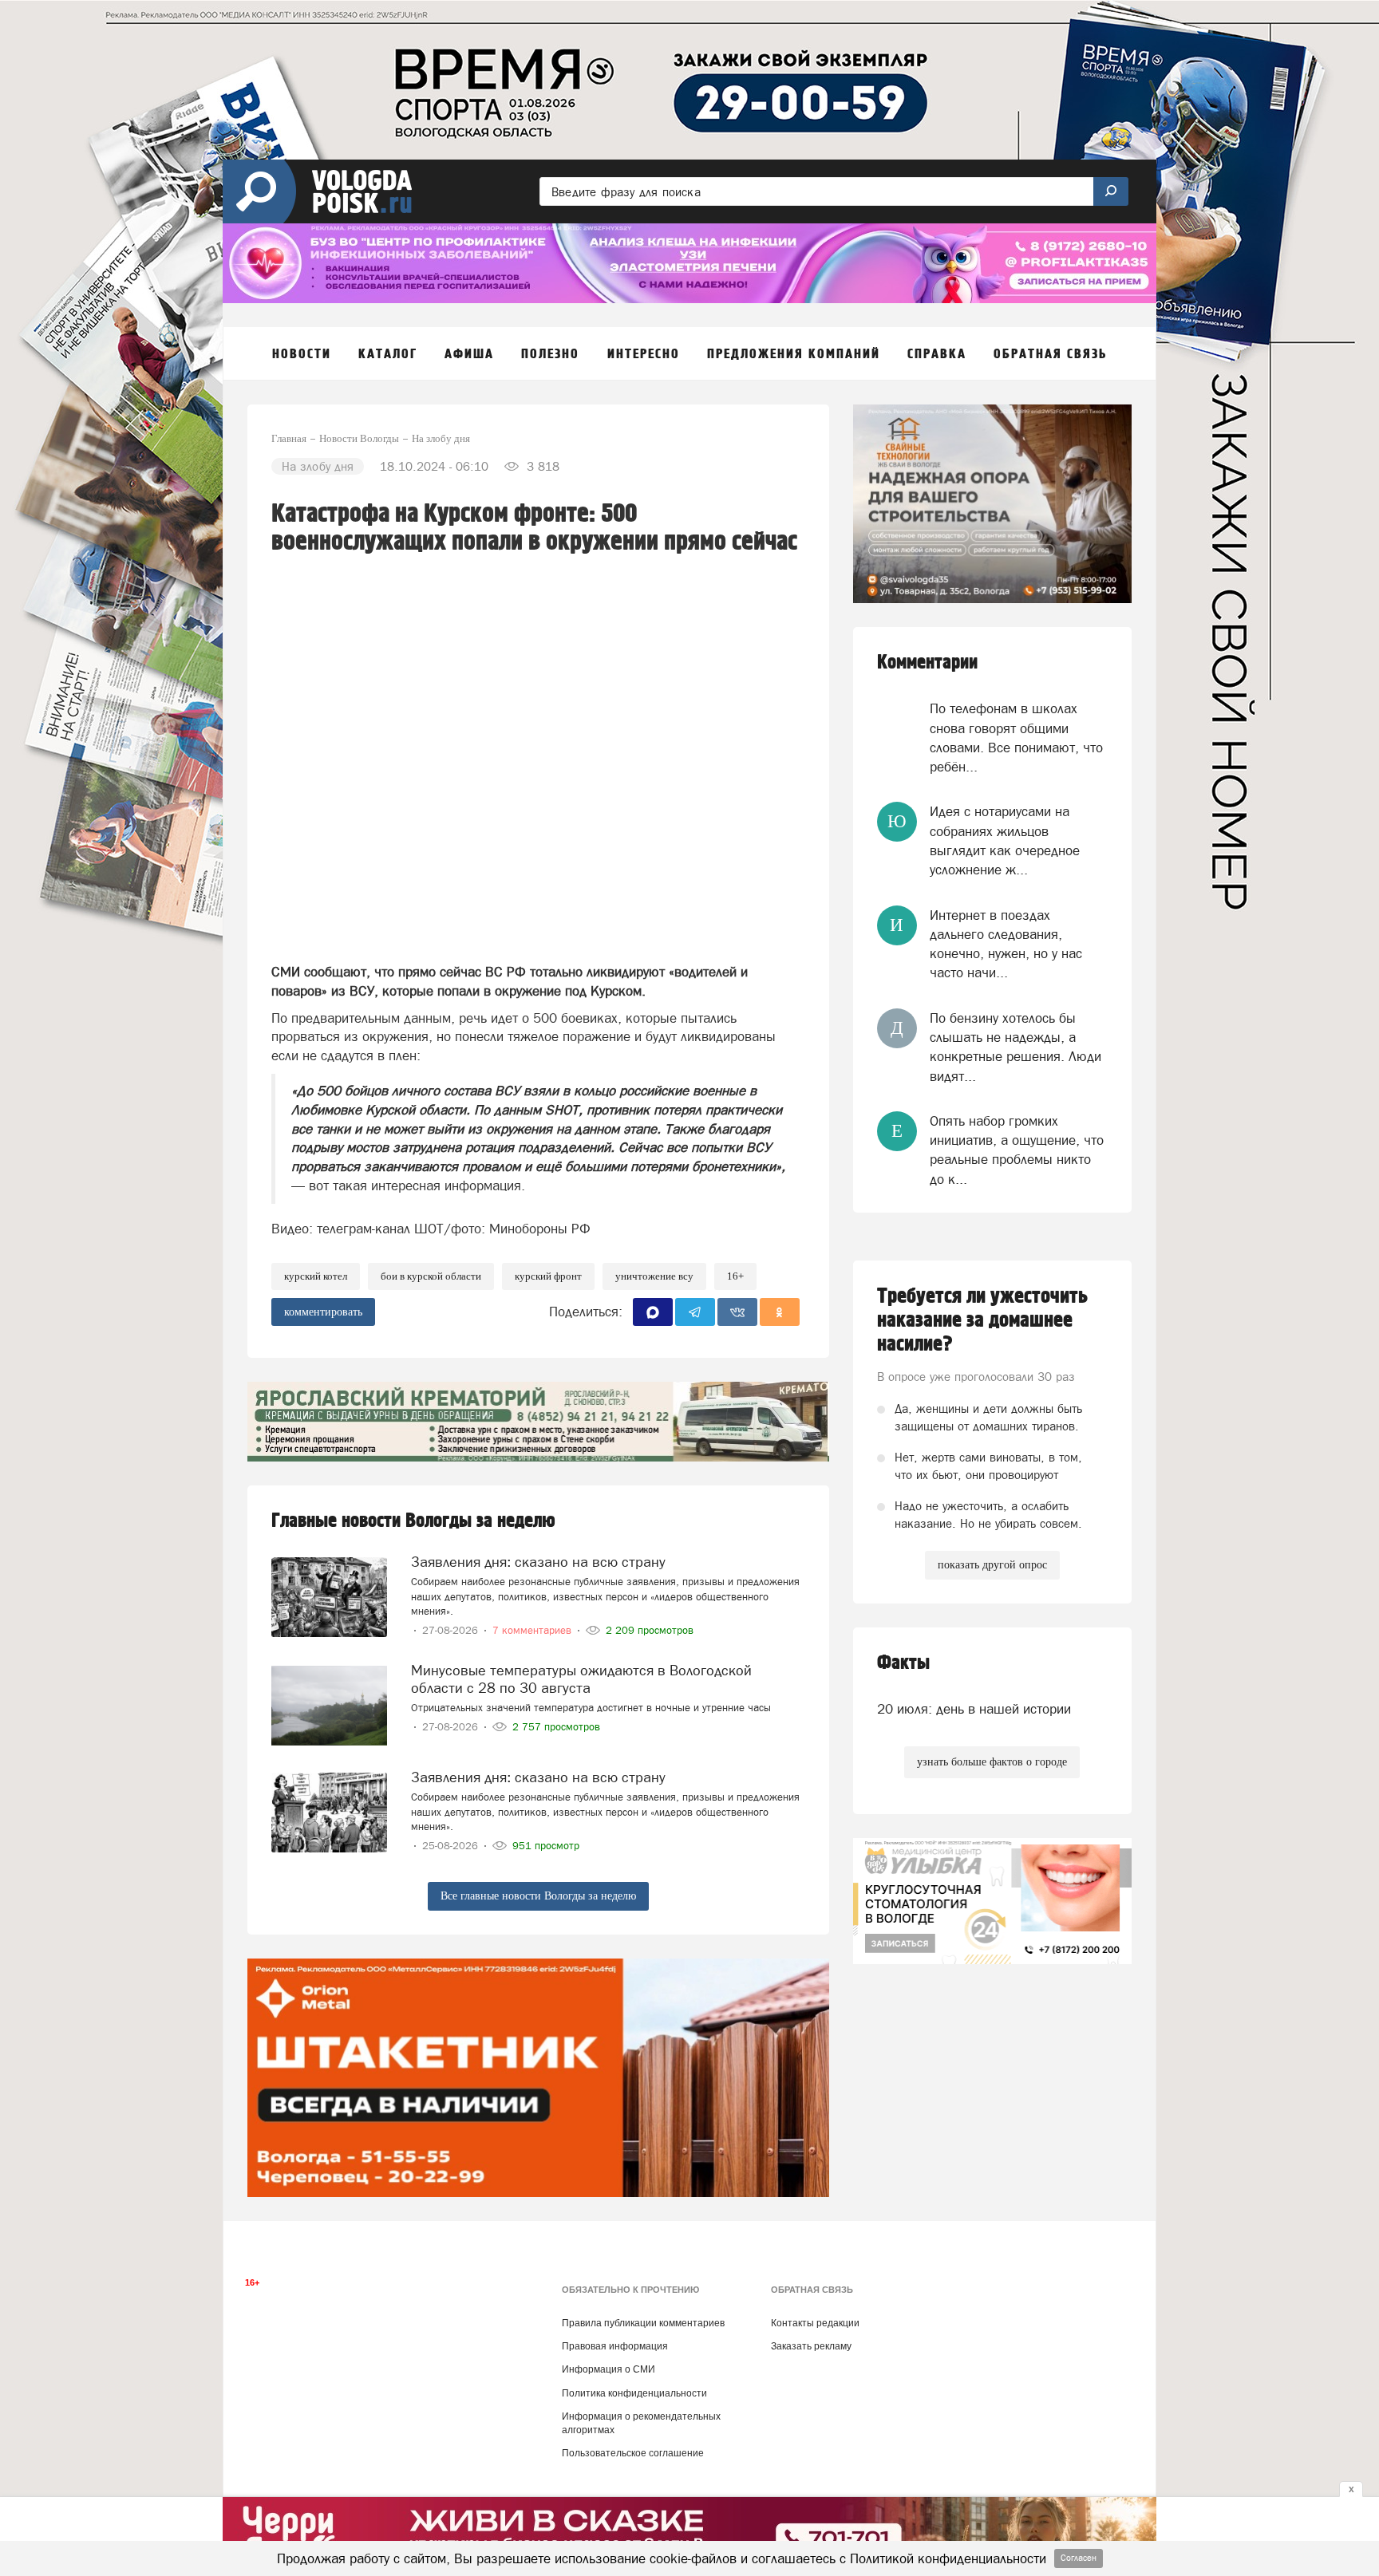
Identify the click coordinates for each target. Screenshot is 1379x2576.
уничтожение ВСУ (654, 1276)
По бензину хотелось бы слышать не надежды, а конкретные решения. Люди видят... (1015, 1047)
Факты (903, 1663)
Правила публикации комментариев (643, 2323)
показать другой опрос (992, 1565)
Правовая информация (615, 2346)
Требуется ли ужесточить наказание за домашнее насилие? (982, 1320)
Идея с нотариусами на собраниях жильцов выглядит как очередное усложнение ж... (1005, 840)
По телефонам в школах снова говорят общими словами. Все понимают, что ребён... (1016, 738)
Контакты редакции (815, 2323)
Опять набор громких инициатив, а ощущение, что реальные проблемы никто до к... (1017, 1150)
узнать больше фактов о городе (992, 1762)
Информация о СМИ (608, 2369)
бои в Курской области (431, 1276)
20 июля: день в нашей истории (974, 1709)
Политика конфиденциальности (634, 2393)
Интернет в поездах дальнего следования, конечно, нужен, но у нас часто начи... (1006, 944)
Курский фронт (548, 1276)
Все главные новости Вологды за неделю (538, 1896)
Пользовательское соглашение (633, 2453)
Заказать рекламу (811, 2346)
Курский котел (316, 1276)
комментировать (323, 1312)
